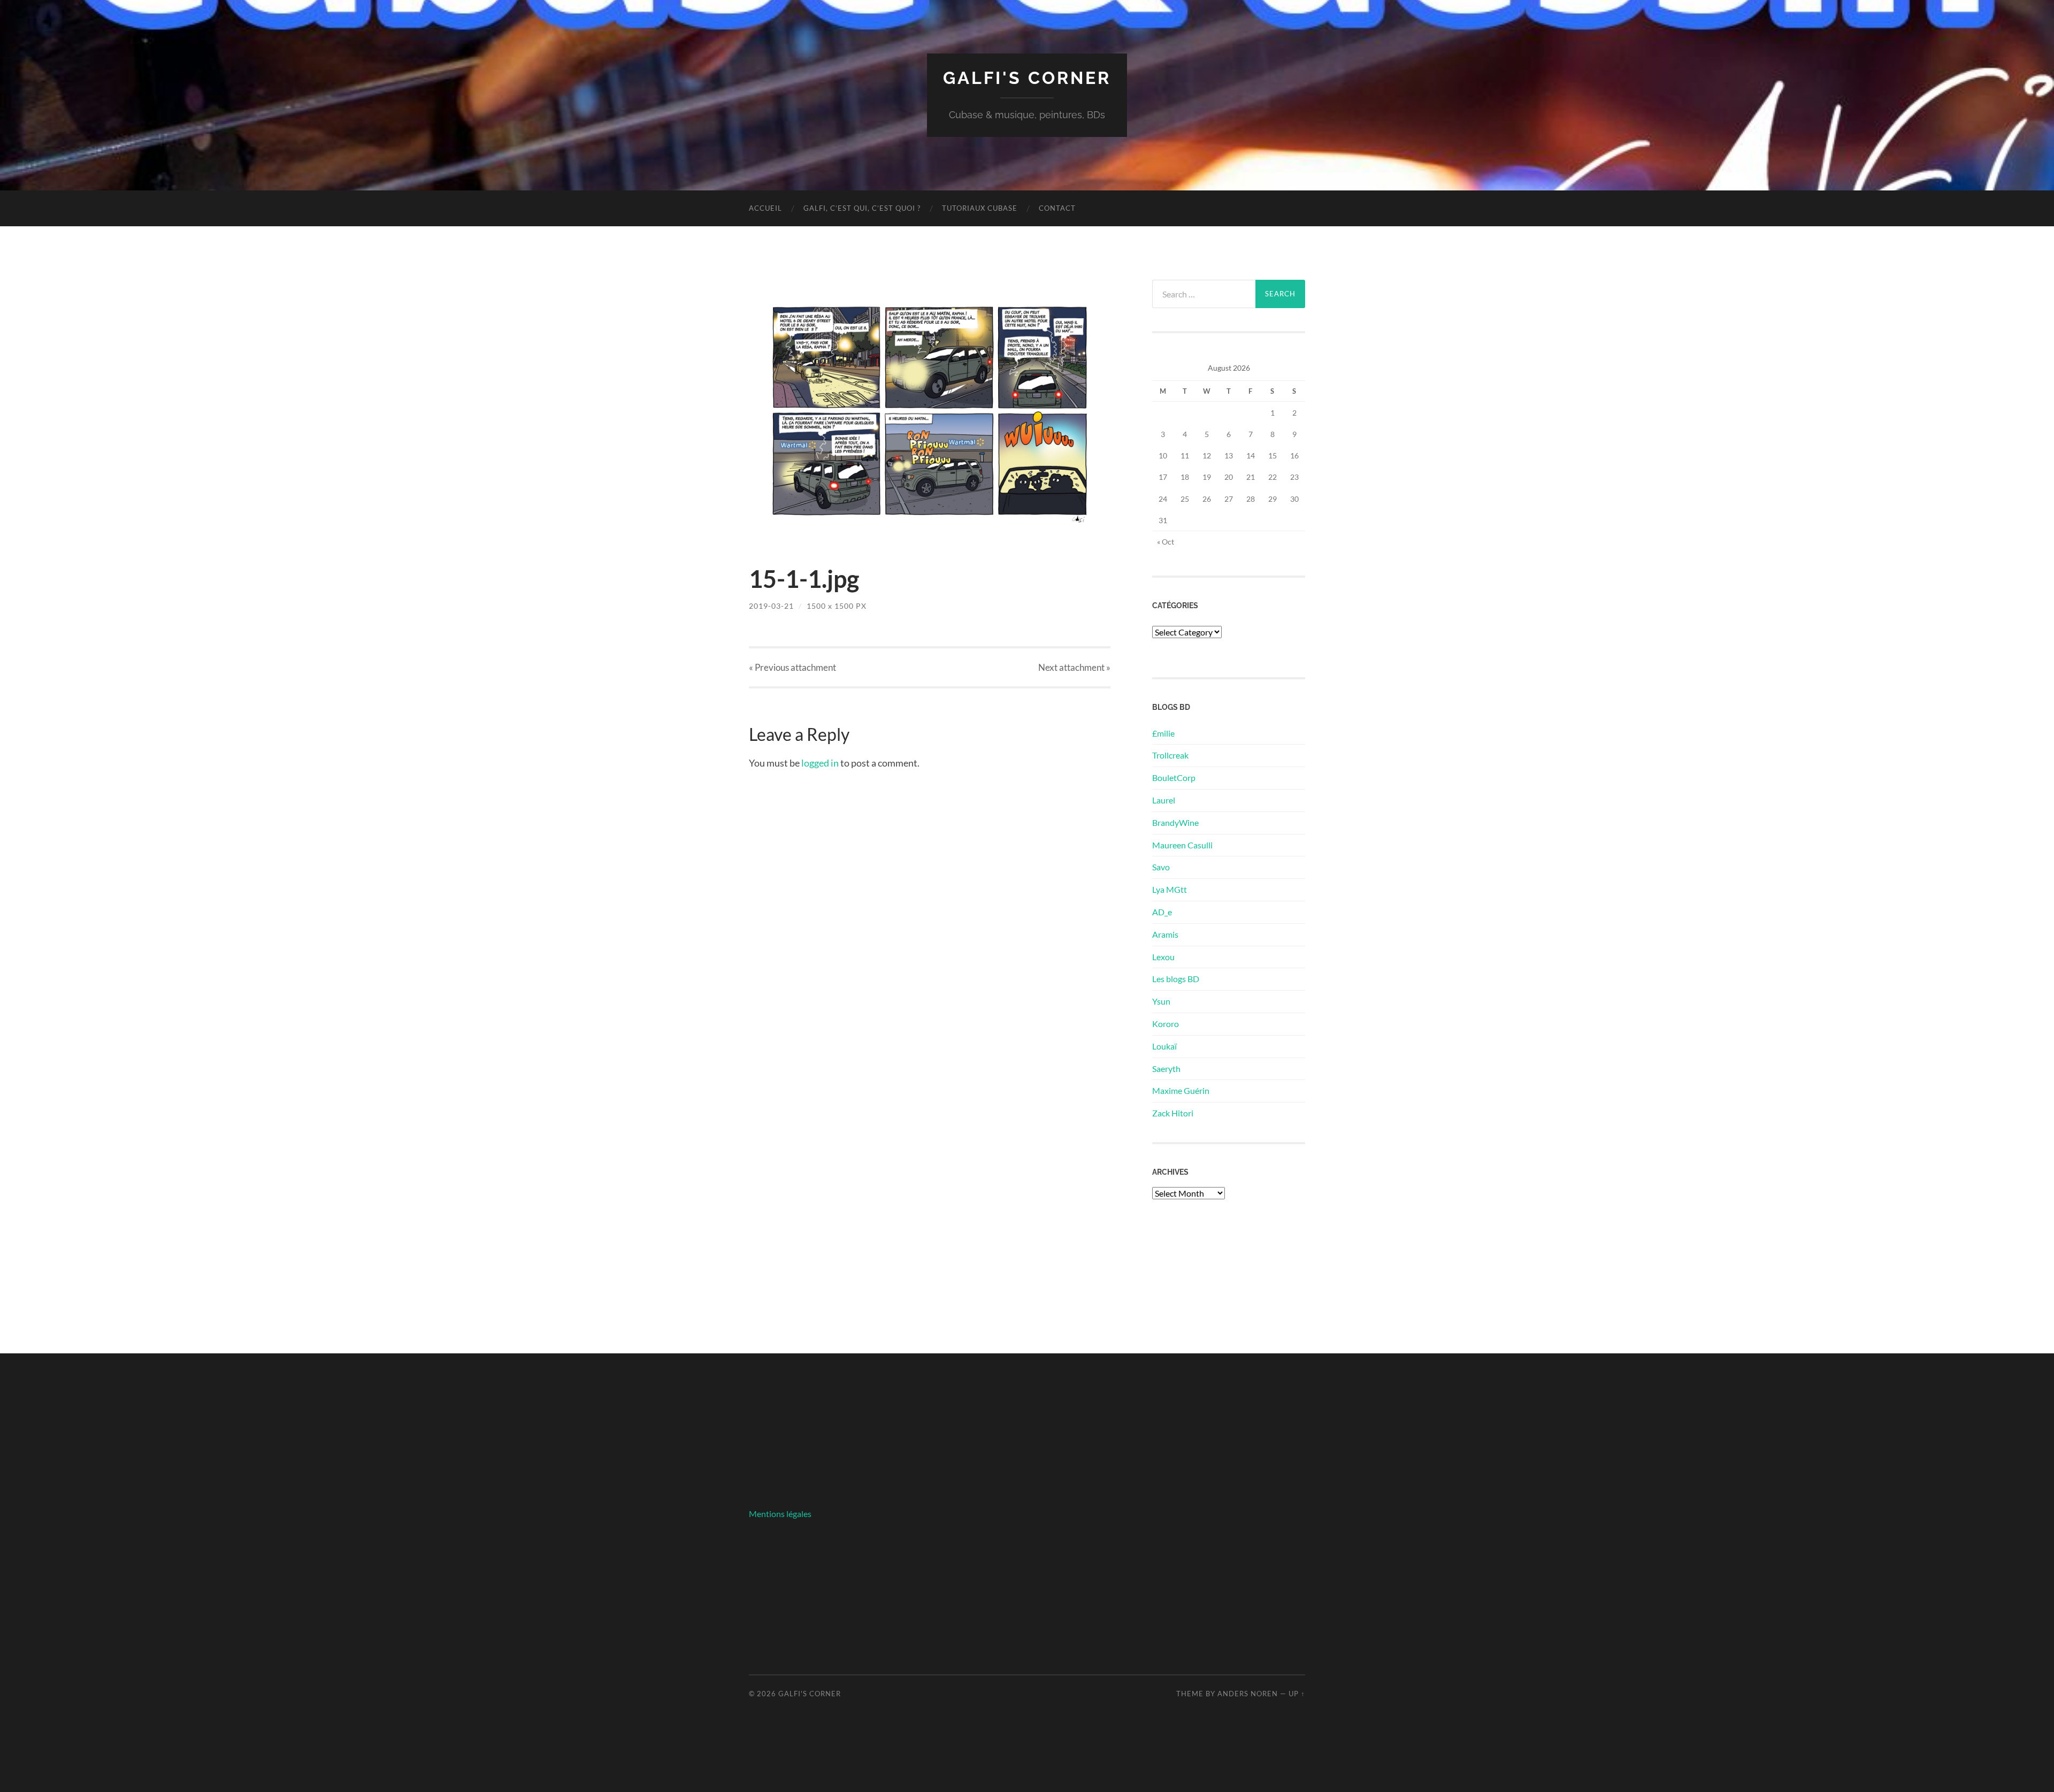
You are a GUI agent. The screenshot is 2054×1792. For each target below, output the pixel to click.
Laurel (1164, 800)
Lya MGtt (1170, 889)
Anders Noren (1248, 1694)
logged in (820, 763)
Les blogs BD (1176, 979)
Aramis (1165, 934)
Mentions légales (780, 1514)
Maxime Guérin (1181, 1090)
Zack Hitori (1173, 1113)
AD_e (1162, 912)
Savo (1161, 867)
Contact (1057, 208)
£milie (1163, 733)
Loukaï (1164, 1046)
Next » (1074, 667)
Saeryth (1166, 1069)
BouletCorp (1174, 778)
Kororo (1166, 1024)
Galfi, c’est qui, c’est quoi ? (862, 208)
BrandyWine (1175, 822)
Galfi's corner (1027, 78)
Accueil (765, 208)
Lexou (1163, 957)
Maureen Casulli (1182, 845)
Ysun (1161, 1001)
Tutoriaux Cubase (980, 208)
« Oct (1166, 542)
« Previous (792, 667)
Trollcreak (1170, 755)
